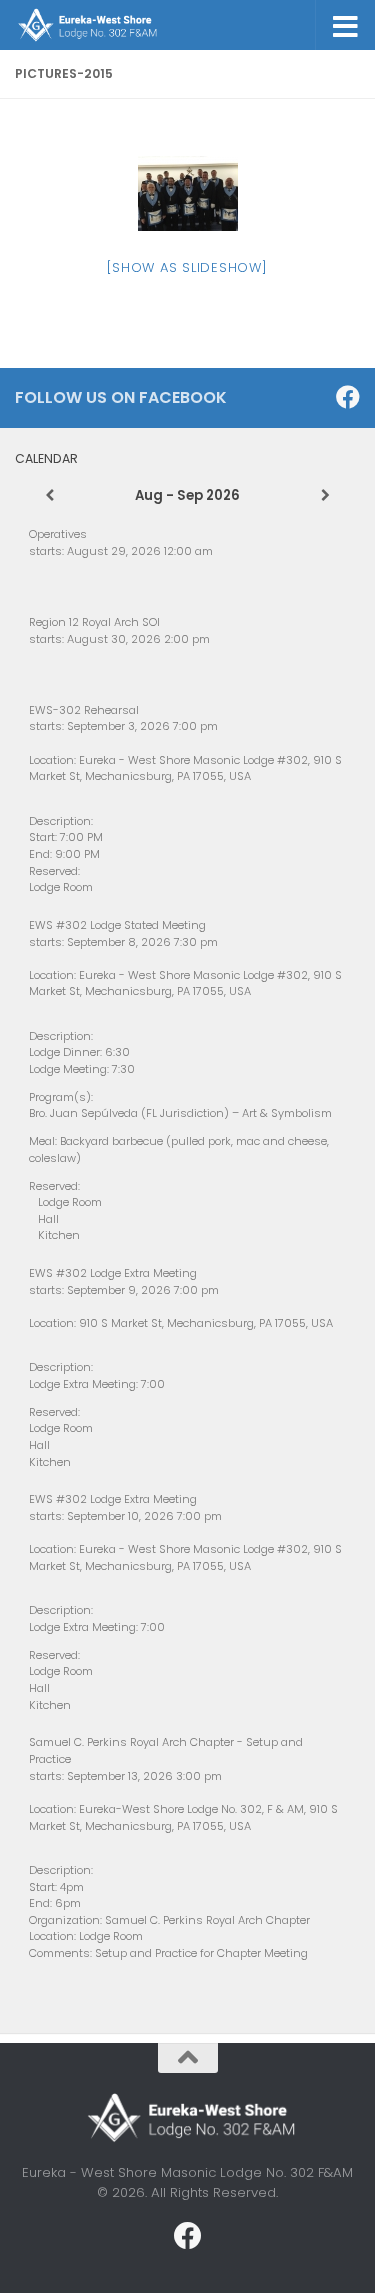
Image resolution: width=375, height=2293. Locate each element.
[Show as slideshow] (187, 267)
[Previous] (49, 496)
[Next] (325, 496)
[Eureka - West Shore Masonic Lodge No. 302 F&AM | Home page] (109, 25)
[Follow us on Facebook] (348, 397)
